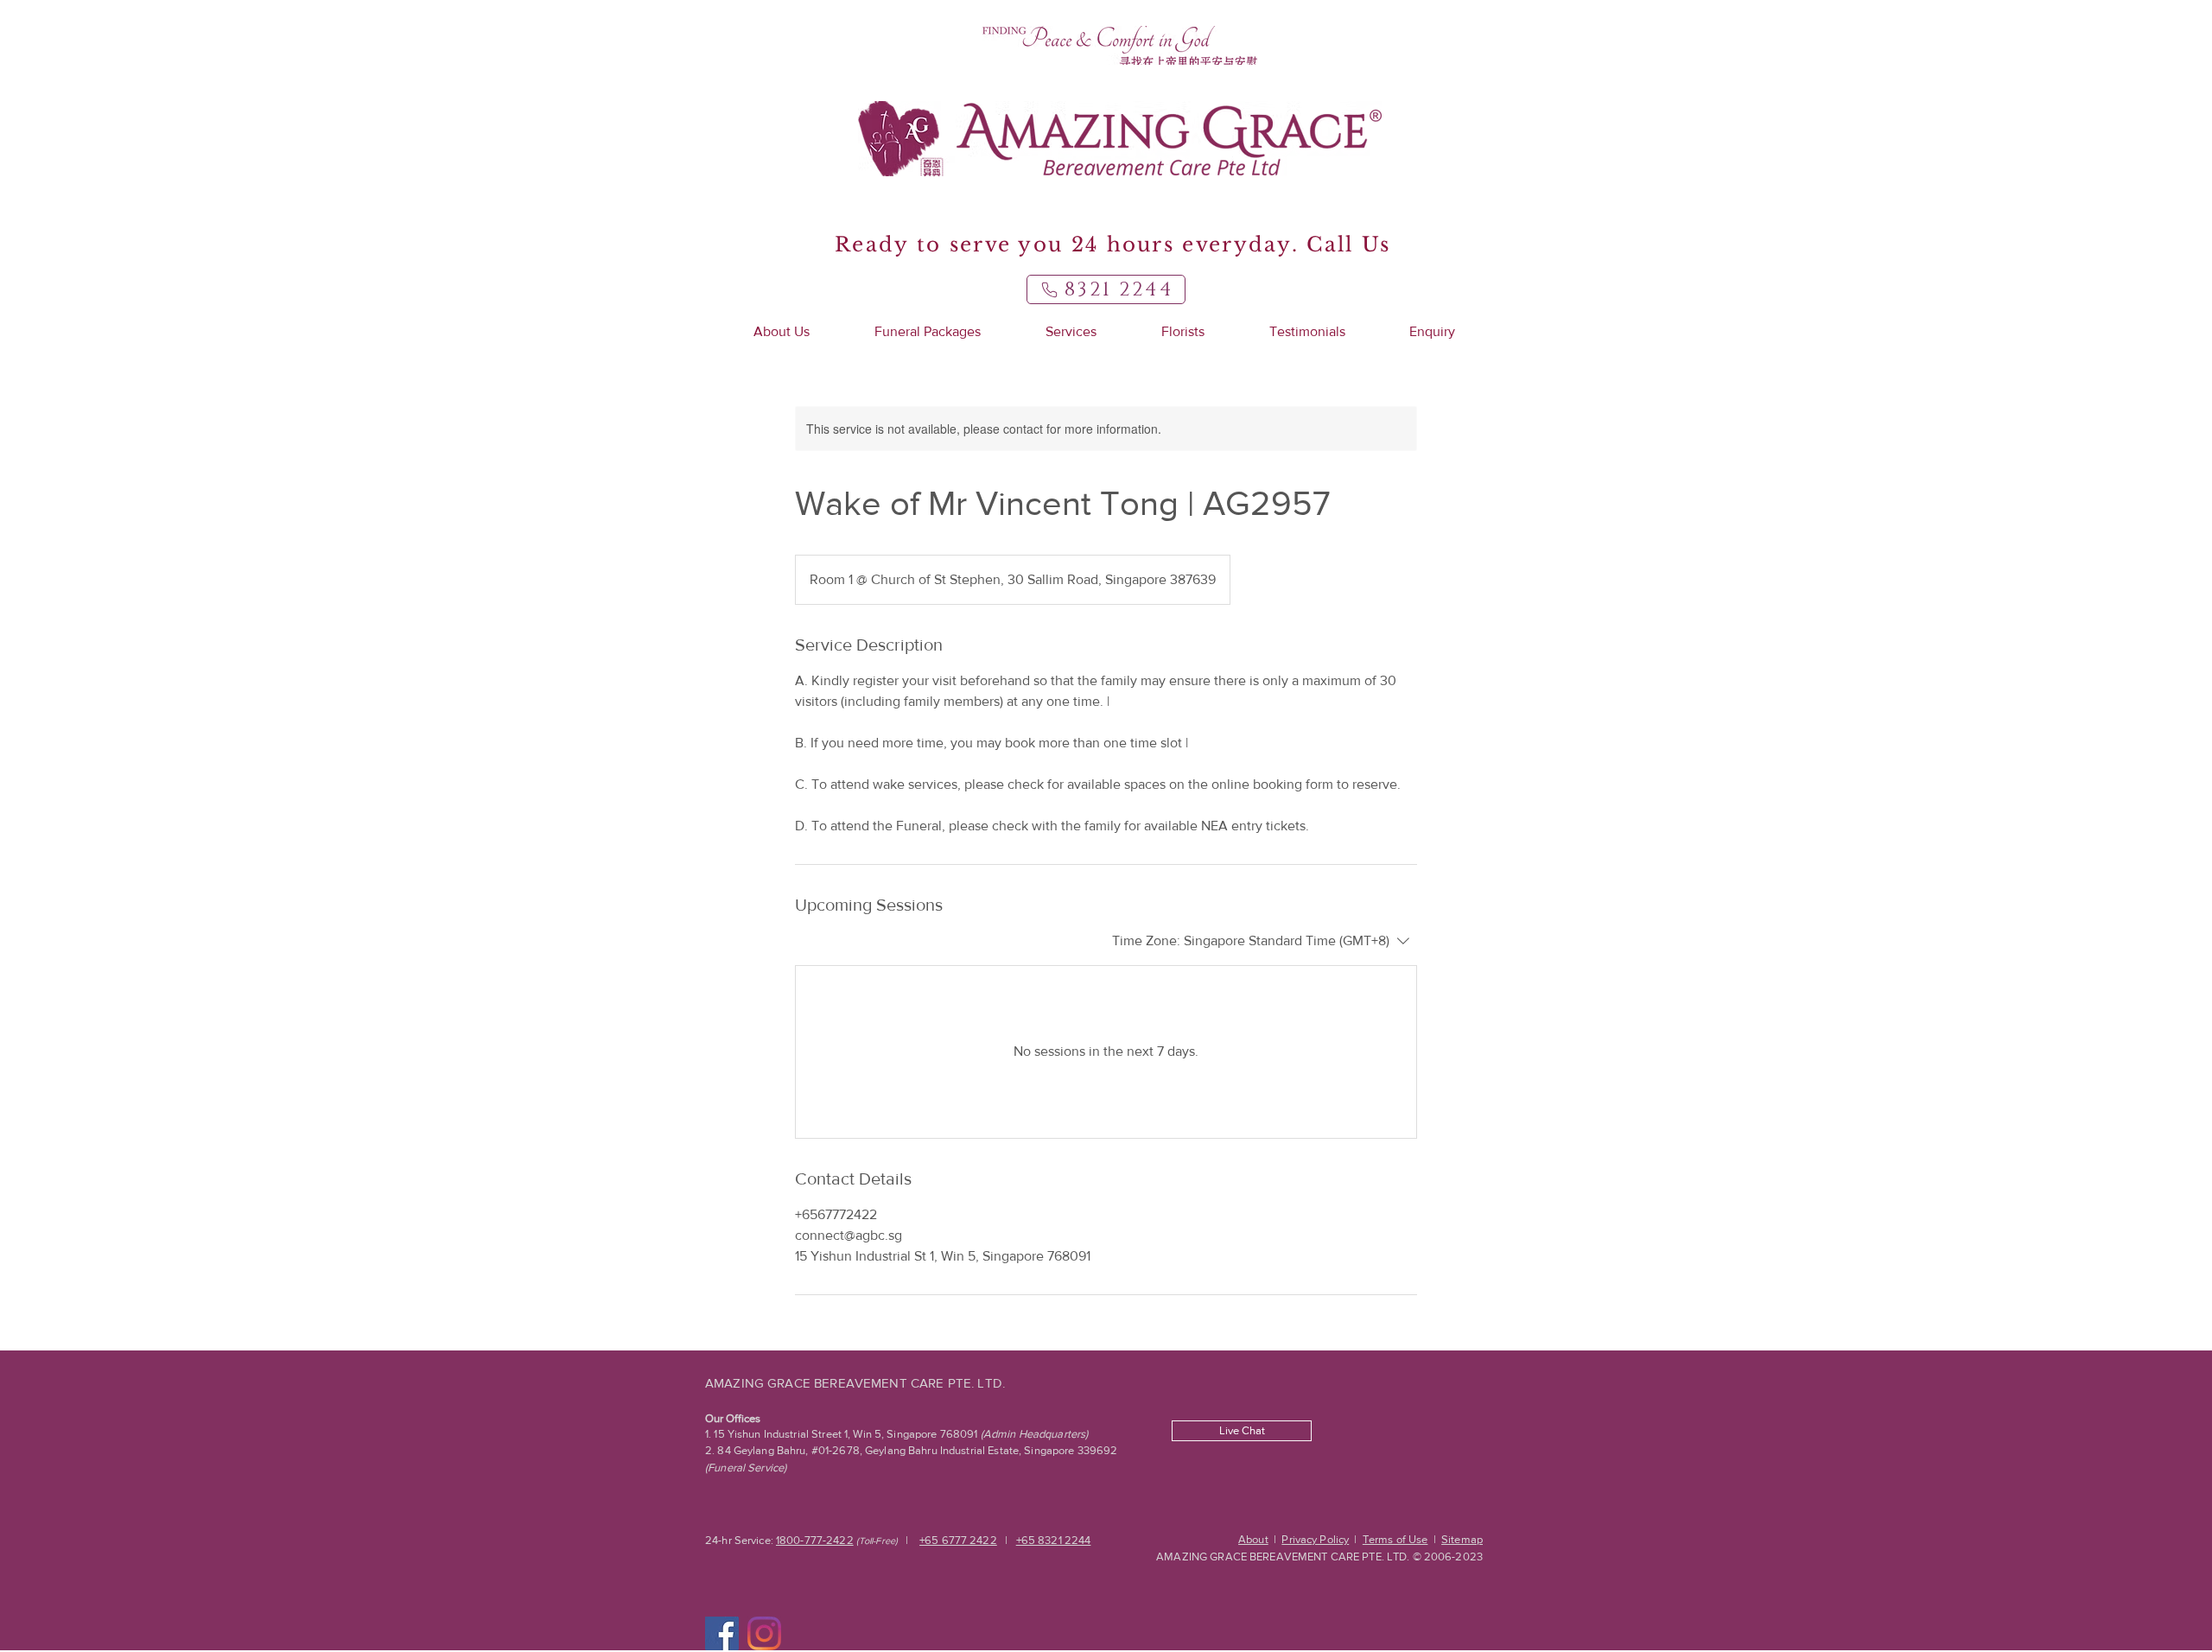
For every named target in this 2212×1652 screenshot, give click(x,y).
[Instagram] (764, 1633)
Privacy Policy (1315, 1539)
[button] (781, 332)
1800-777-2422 (815, 1540)
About (1253, 1539)
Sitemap (1462, 1539)
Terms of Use (1395, 1539)
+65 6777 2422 (958, 1540)
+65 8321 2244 (1054, 1540)
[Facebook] (722, 1633)
